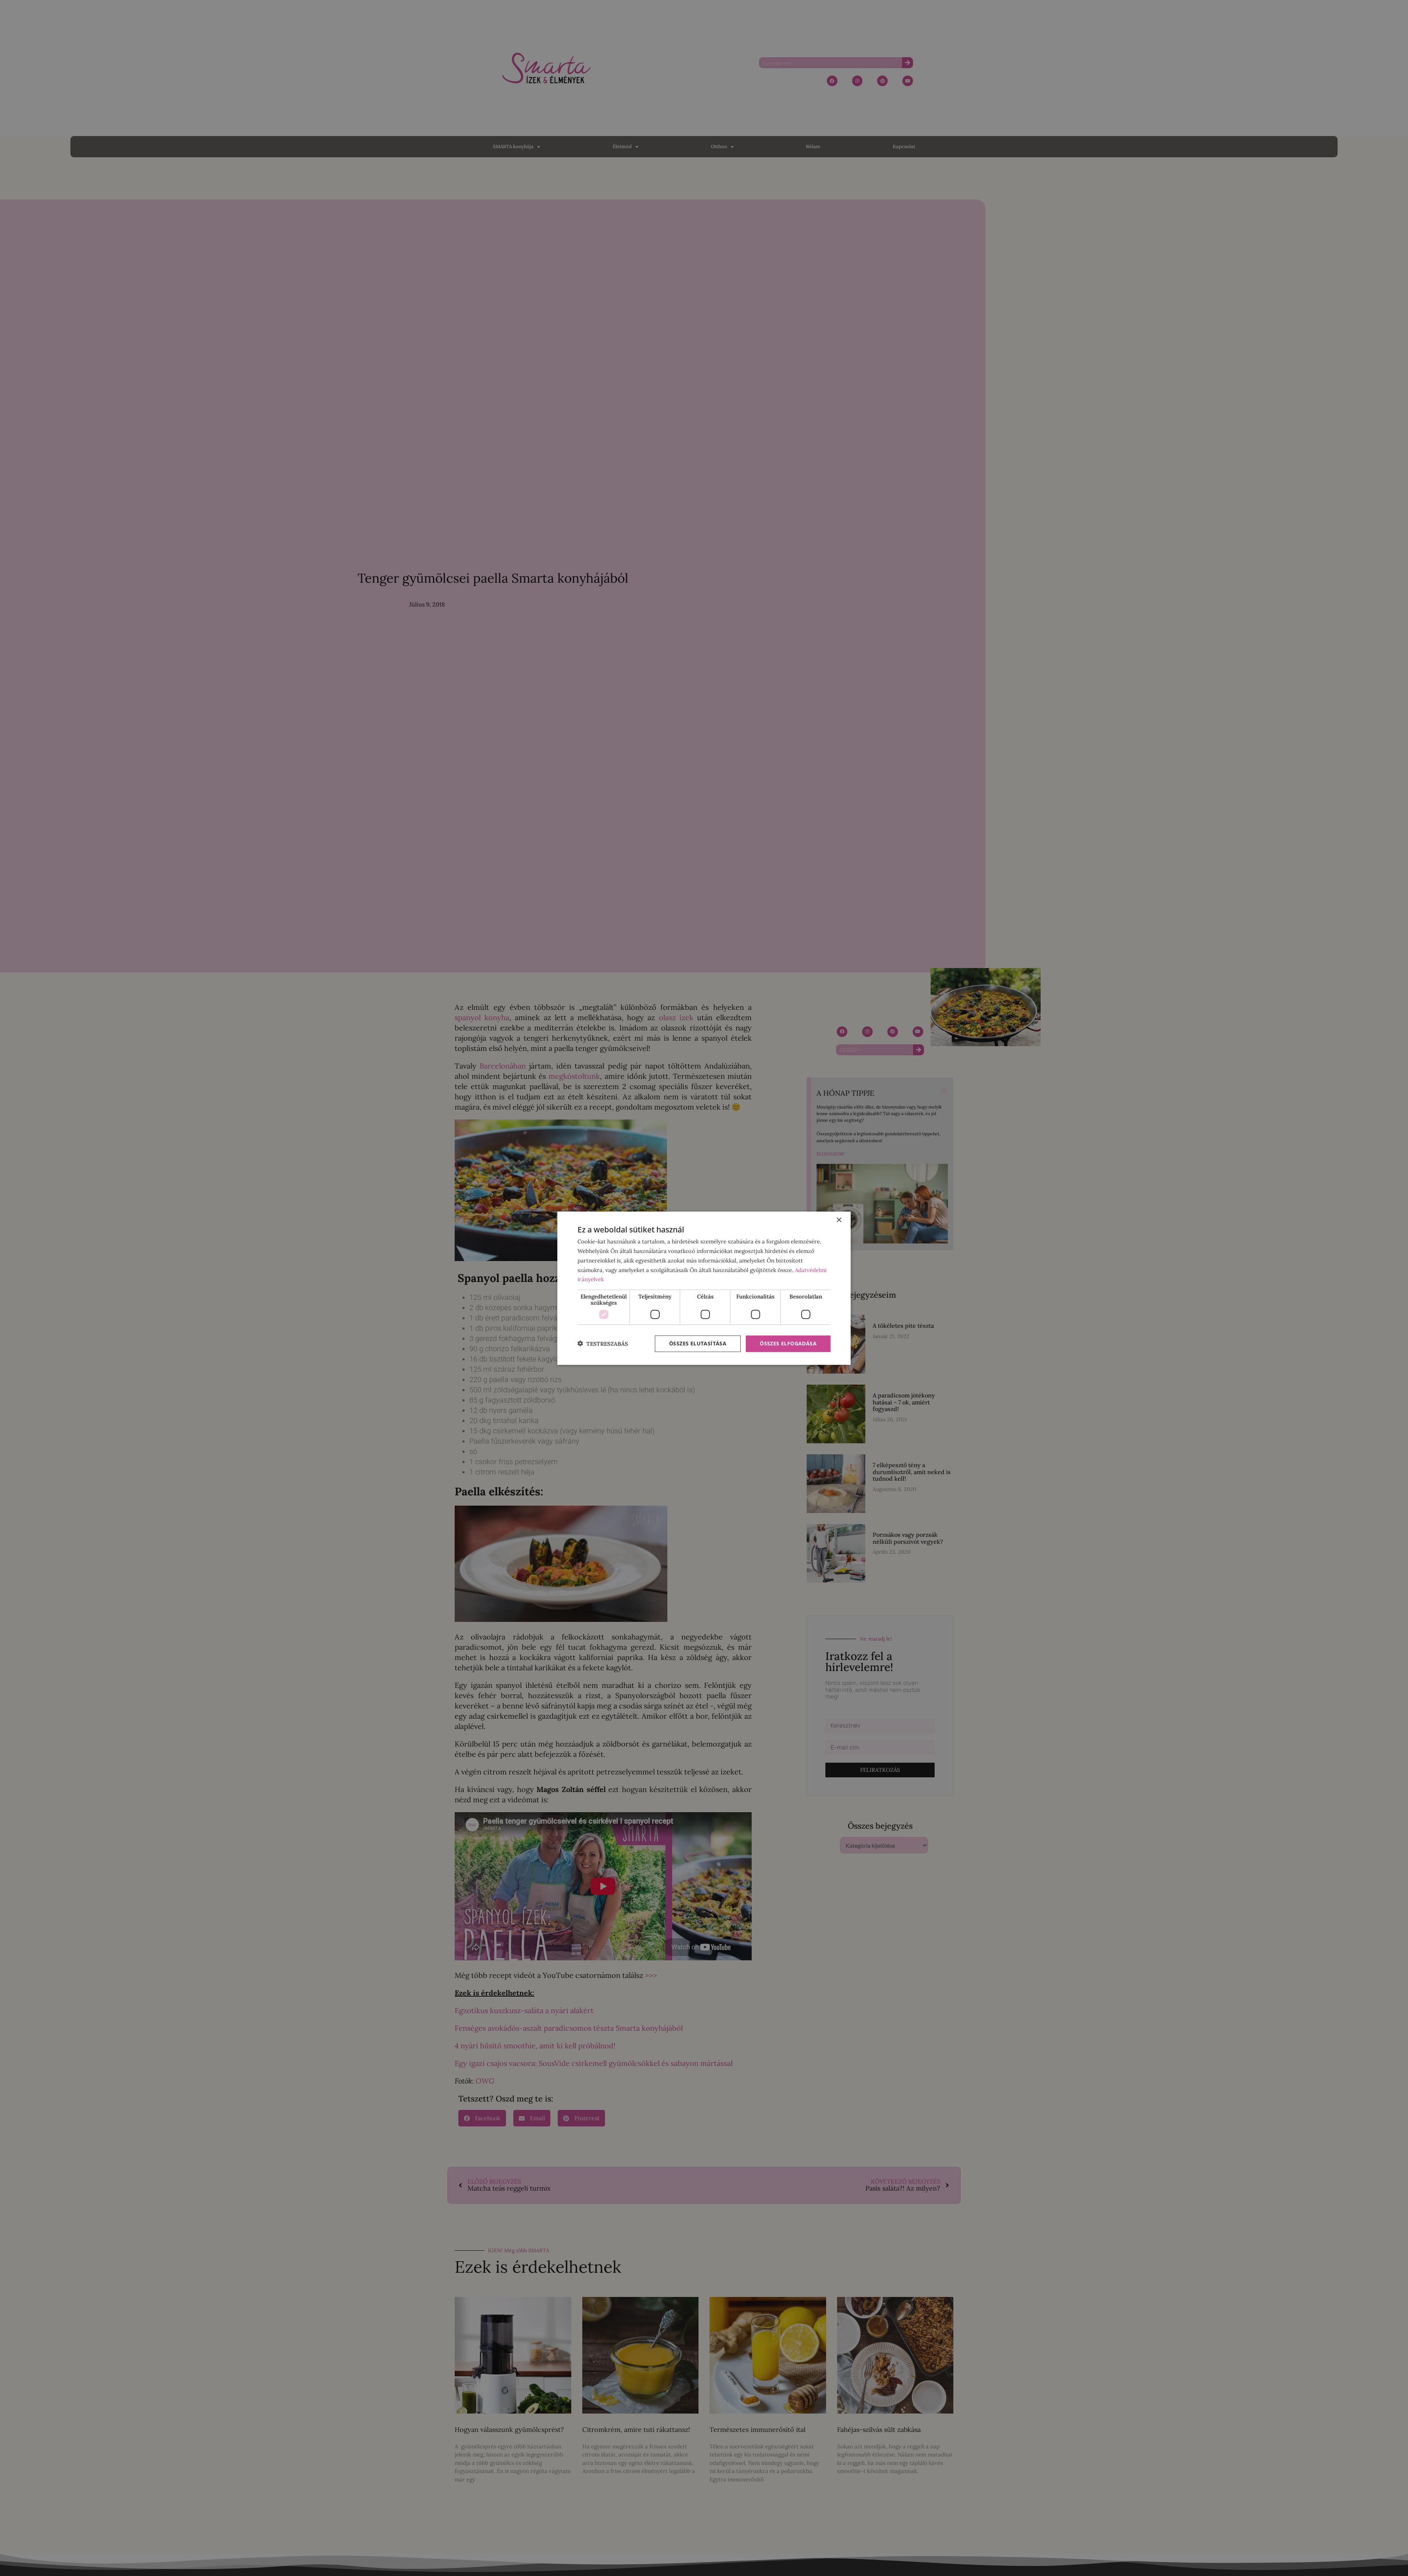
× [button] (839, 1220)
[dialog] (704, 1288)
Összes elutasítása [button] (698, 1343)
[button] (603, 1344)
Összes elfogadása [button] (788, 1343)
